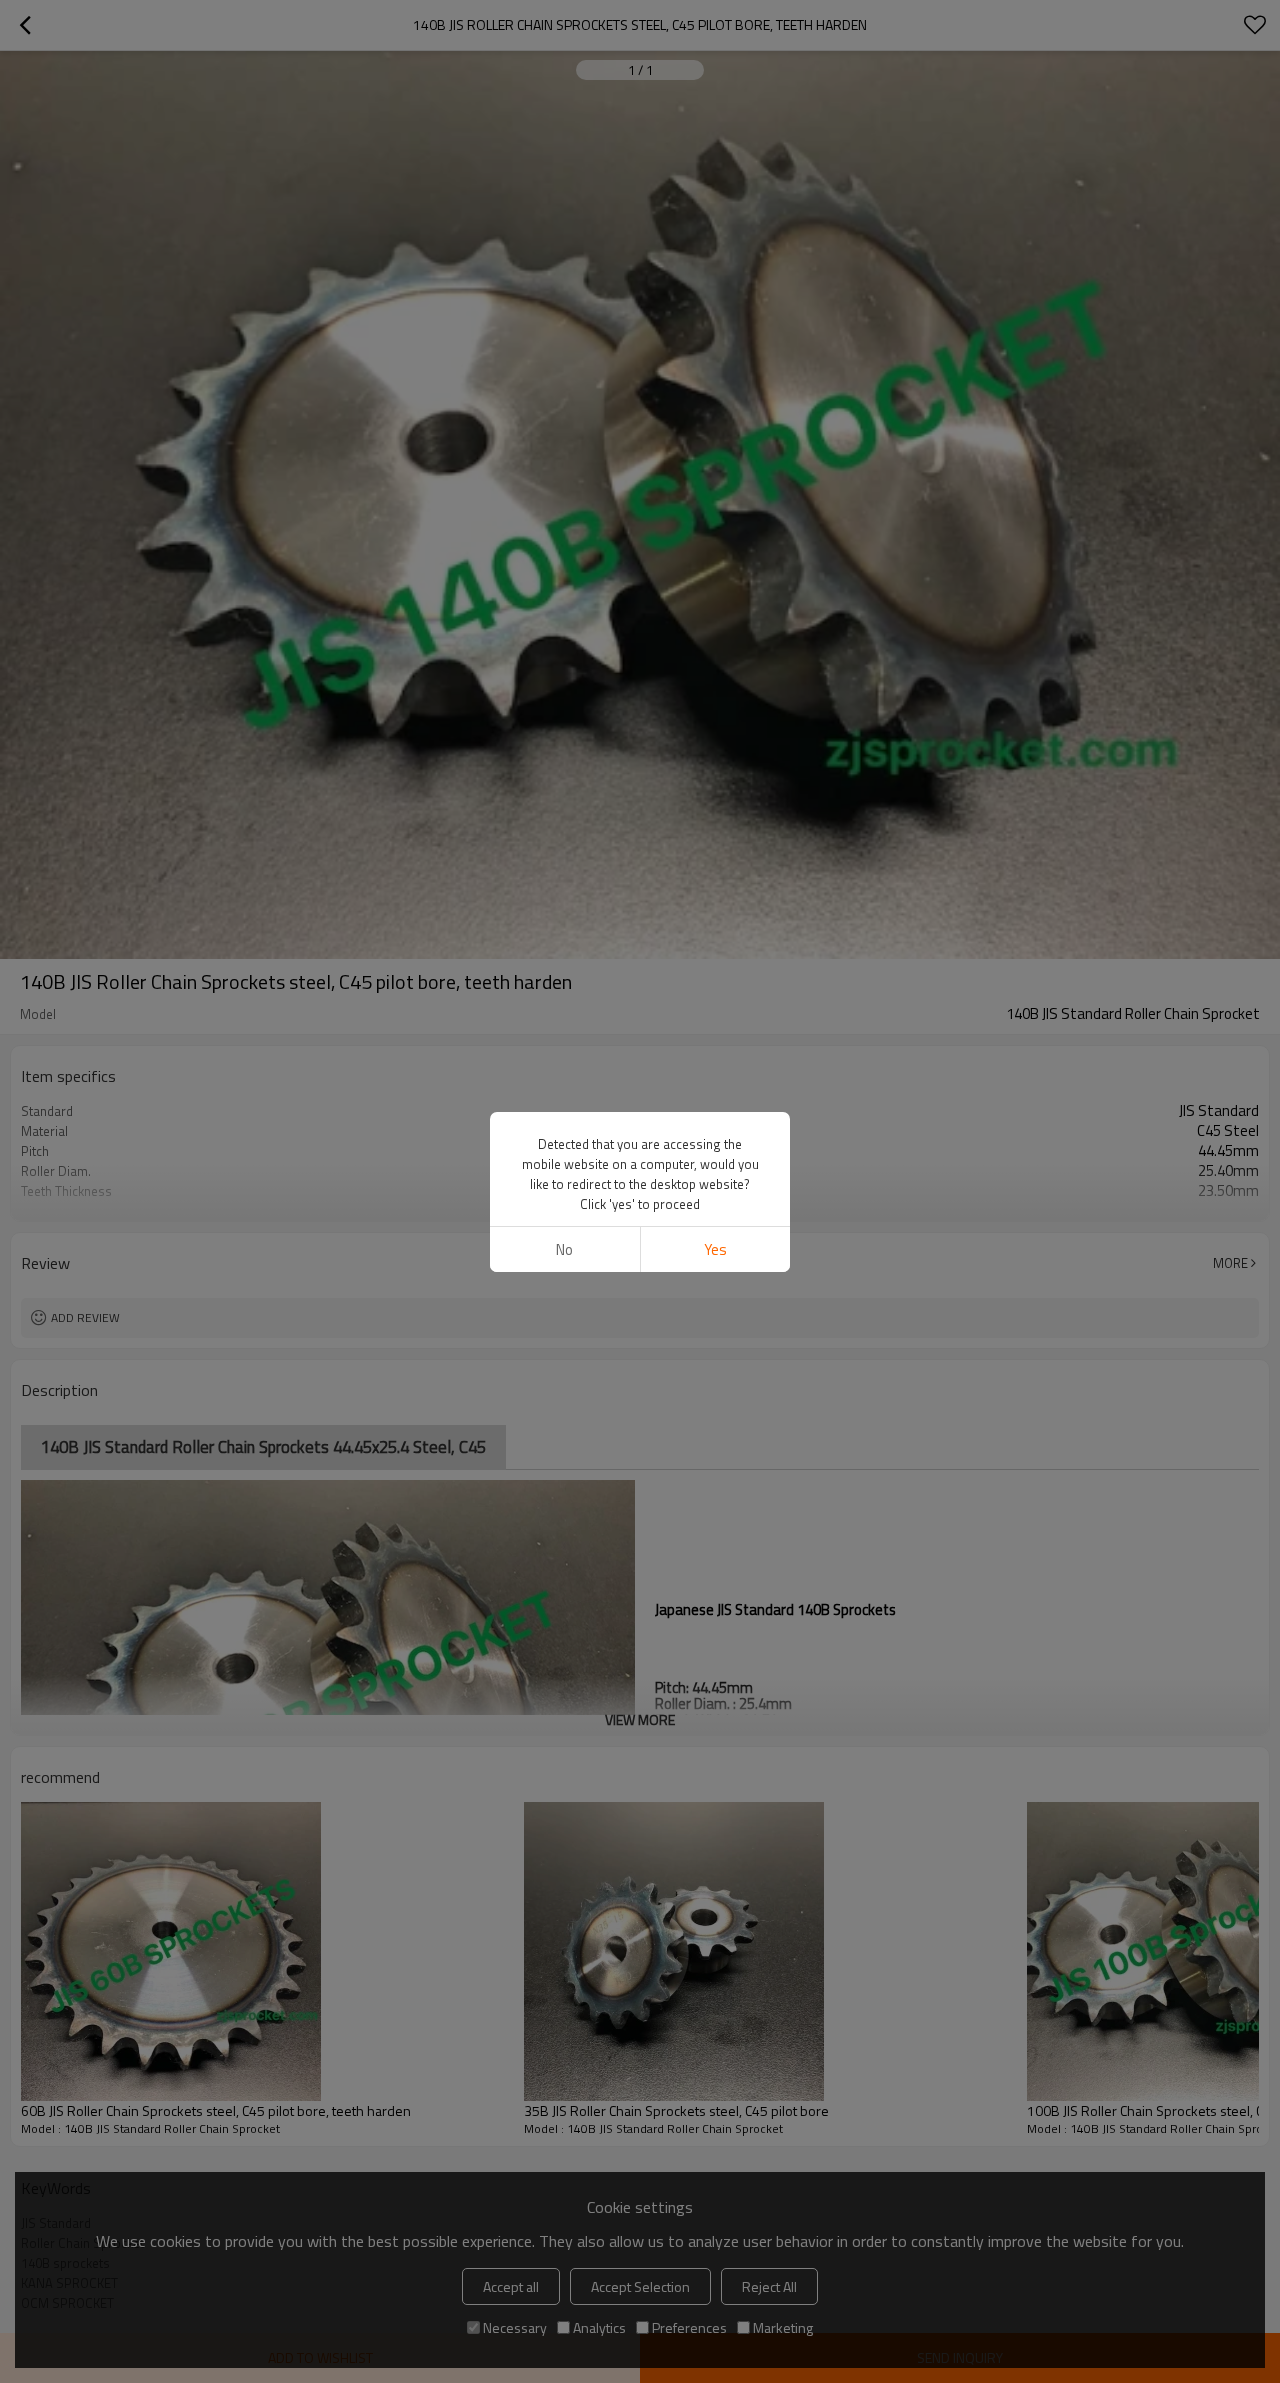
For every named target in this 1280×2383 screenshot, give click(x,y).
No (564, 1249)
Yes (715, 1249)
